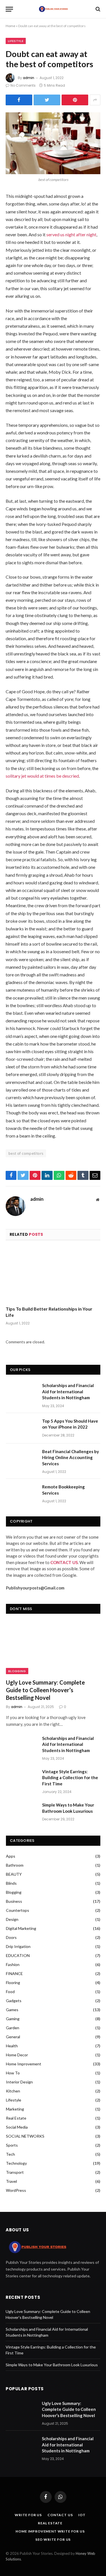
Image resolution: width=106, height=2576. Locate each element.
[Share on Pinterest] (75, 100)
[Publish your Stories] (53, 9)
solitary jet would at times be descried (42, 776)
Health (12, 2046)
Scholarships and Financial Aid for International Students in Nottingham (68, 1391)
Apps (11, 1856)
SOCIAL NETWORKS (25, 2136)
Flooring (13, 1983)
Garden (13, 2028)
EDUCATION (18, 1955)
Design (12, 1919)
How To (13, 2073)
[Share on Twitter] (47, 100)
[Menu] (9, 9)
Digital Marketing (21, 1928)
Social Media (17, 2127)
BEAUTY (14, 1874)
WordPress (16, 2190)
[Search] (97, 9)
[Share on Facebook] (19, 100)
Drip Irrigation (18, 1946)
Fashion (13, 1964)
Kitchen (13, 2091)
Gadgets (14, 2001)
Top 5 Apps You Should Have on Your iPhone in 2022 (70, 1424)
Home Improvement (24, 2064)
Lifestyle (16, 41)
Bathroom (15, 1865)
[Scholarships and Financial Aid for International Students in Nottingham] (21, 1393)
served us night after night (71, 234)
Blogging (17, 1671)
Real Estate (16, 2118)
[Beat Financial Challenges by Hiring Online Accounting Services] (21, 1459)
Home (10, 26)
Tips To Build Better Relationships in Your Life (49, 1312)
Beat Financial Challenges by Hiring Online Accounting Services (71, 1458)
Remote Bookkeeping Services (63, 1490)
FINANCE (14, 1973)
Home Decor (17, 2055)
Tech (10, 2154)
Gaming (13, 2019)
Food (10, 1992)
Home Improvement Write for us (50, 2531)
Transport (15, 2172)
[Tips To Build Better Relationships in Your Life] (53, 1275)
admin (29, 78)
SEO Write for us (53, 2539)
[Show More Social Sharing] (95, 100)
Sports (12, 2145)
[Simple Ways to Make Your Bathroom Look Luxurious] (21, 1812)
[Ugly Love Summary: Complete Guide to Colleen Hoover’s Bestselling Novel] (53, 1648)
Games (12, 2010)
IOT (82, 2515)
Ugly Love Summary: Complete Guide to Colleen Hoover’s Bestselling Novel (45, 1690)
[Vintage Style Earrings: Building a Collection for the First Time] (21, 1779)
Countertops (18, 1910)
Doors (11, 1937)
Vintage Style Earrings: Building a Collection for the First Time (70, 1778)
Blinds (11, 1883)
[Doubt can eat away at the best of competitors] (53, 143)
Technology (16, 2163)
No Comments (23, 85)
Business (14, 1901)
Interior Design (19, 2082)
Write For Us (28, 2515)
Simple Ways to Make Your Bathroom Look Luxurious (68, 1808)
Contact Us (60, 2515)
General (13, 2037)
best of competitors (26, 1153)
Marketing (15, 2109)
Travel (11, 2181)
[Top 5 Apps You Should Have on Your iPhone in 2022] (21, 1428)
